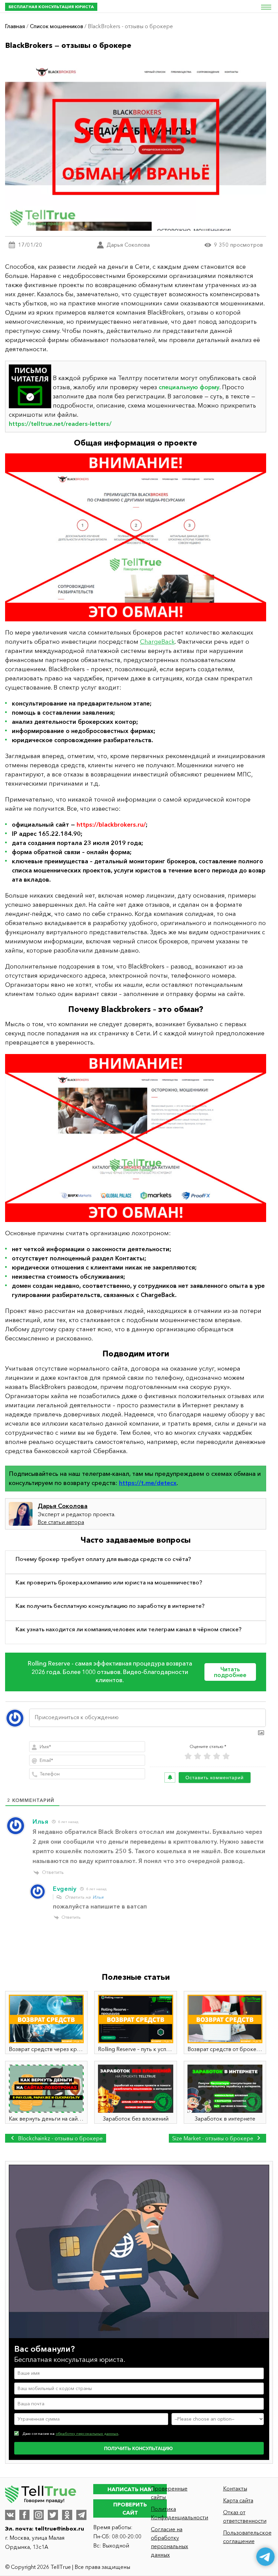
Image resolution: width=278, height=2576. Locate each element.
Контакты (235, 2488)
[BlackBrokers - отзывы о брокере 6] (136, 1138)
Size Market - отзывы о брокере (213, 2138)
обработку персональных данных (87, 2433)
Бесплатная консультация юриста (51, 7)
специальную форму (189, 387)
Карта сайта (238, 2500)
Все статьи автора (61, 1522)
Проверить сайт (130, 2508)
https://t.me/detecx (148, 1483)
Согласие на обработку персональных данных (170, 2542)
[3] (207, 1756)
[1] (188, 1756)
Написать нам (130, 2489)
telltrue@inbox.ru (59, 2528)
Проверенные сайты (169, 2493)
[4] (217, 1756)
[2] (198, 1756)
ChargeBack (157, 642)
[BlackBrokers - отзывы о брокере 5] (136, 537)
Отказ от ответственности (245, 2516)
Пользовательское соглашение (247, 2537)
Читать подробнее (230, 1672)
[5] (226, 1756)
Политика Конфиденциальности (176, 2513)
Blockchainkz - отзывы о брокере (60, 2138)
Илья (98, 1897)
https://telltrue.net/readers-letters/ (60, 424)
